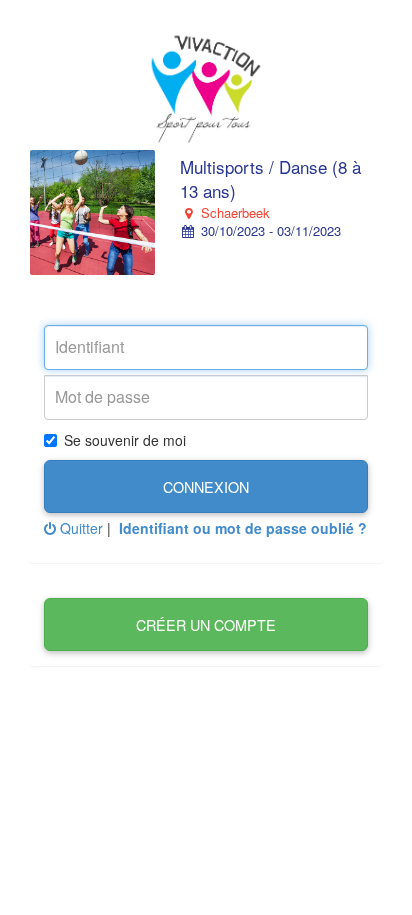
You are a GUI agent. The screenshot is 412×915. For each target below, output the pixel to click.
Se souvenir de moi (125, 440)
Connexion (206, 486)
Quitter (79, 528)
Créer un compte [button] (206, 624)
